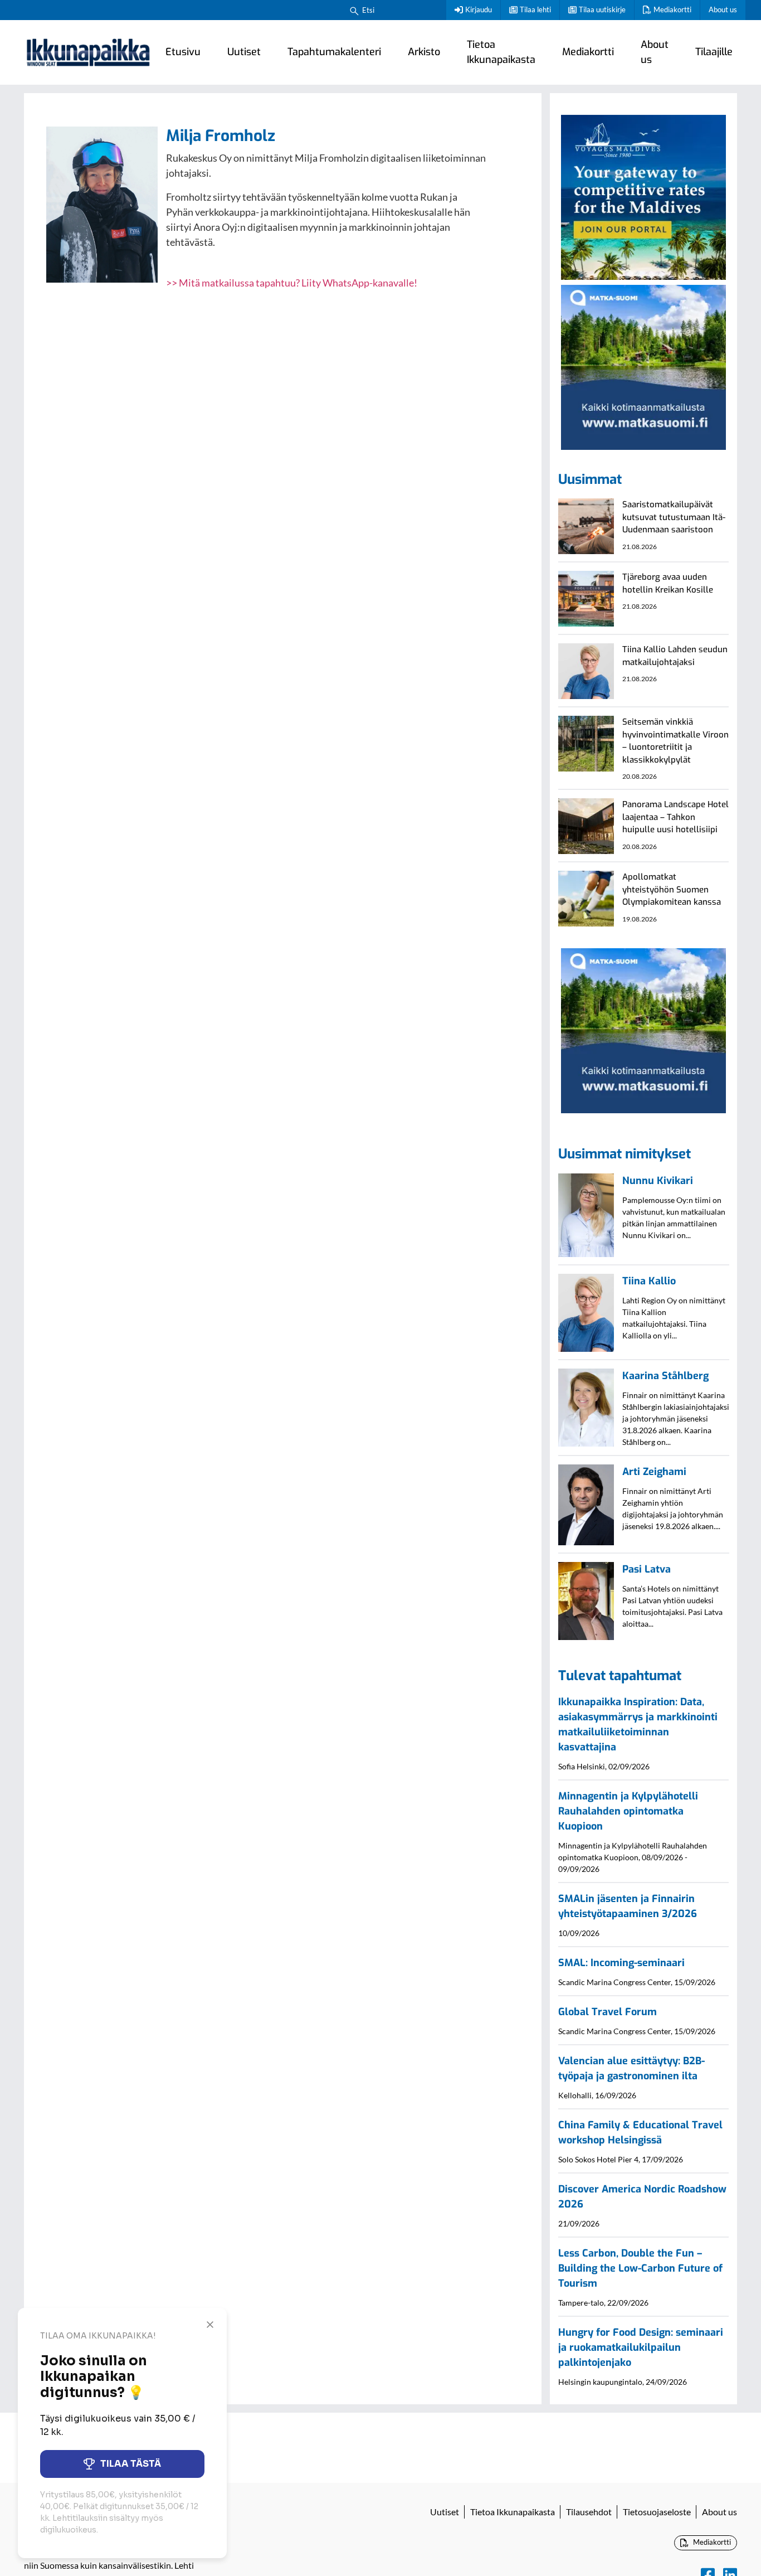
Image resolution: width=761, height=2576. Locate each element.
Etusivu (183, 52)
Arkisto (424, 52)
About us (723, 9)
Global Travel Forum (608, 2012)
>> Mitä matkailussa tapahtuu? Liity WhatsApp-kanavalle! (292, 283)
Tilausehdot (589, 2512)
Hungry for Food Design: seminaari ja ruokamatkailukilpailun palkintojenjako (641, 2347)
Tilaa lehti (535, 9)
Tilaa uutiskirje (602, 9)
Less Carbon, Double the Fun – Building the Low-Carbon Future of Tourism (640, 2268)
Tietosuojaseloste (657, 2512)
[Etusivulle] (88, 52)
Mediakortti (672, 9)
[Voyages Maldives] (643, 196)
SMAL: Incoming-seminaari (621, 1963)
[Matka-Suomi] (643, 366)
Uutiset (244, 52)
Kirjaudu (479, 9)
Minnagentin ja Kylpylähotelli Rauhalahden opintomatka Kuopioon (628, 1811)
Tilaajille (714, 52)
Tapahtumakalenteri (334, 52)
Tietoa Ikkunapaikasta (501, 52)
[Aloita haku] (354, 10)
